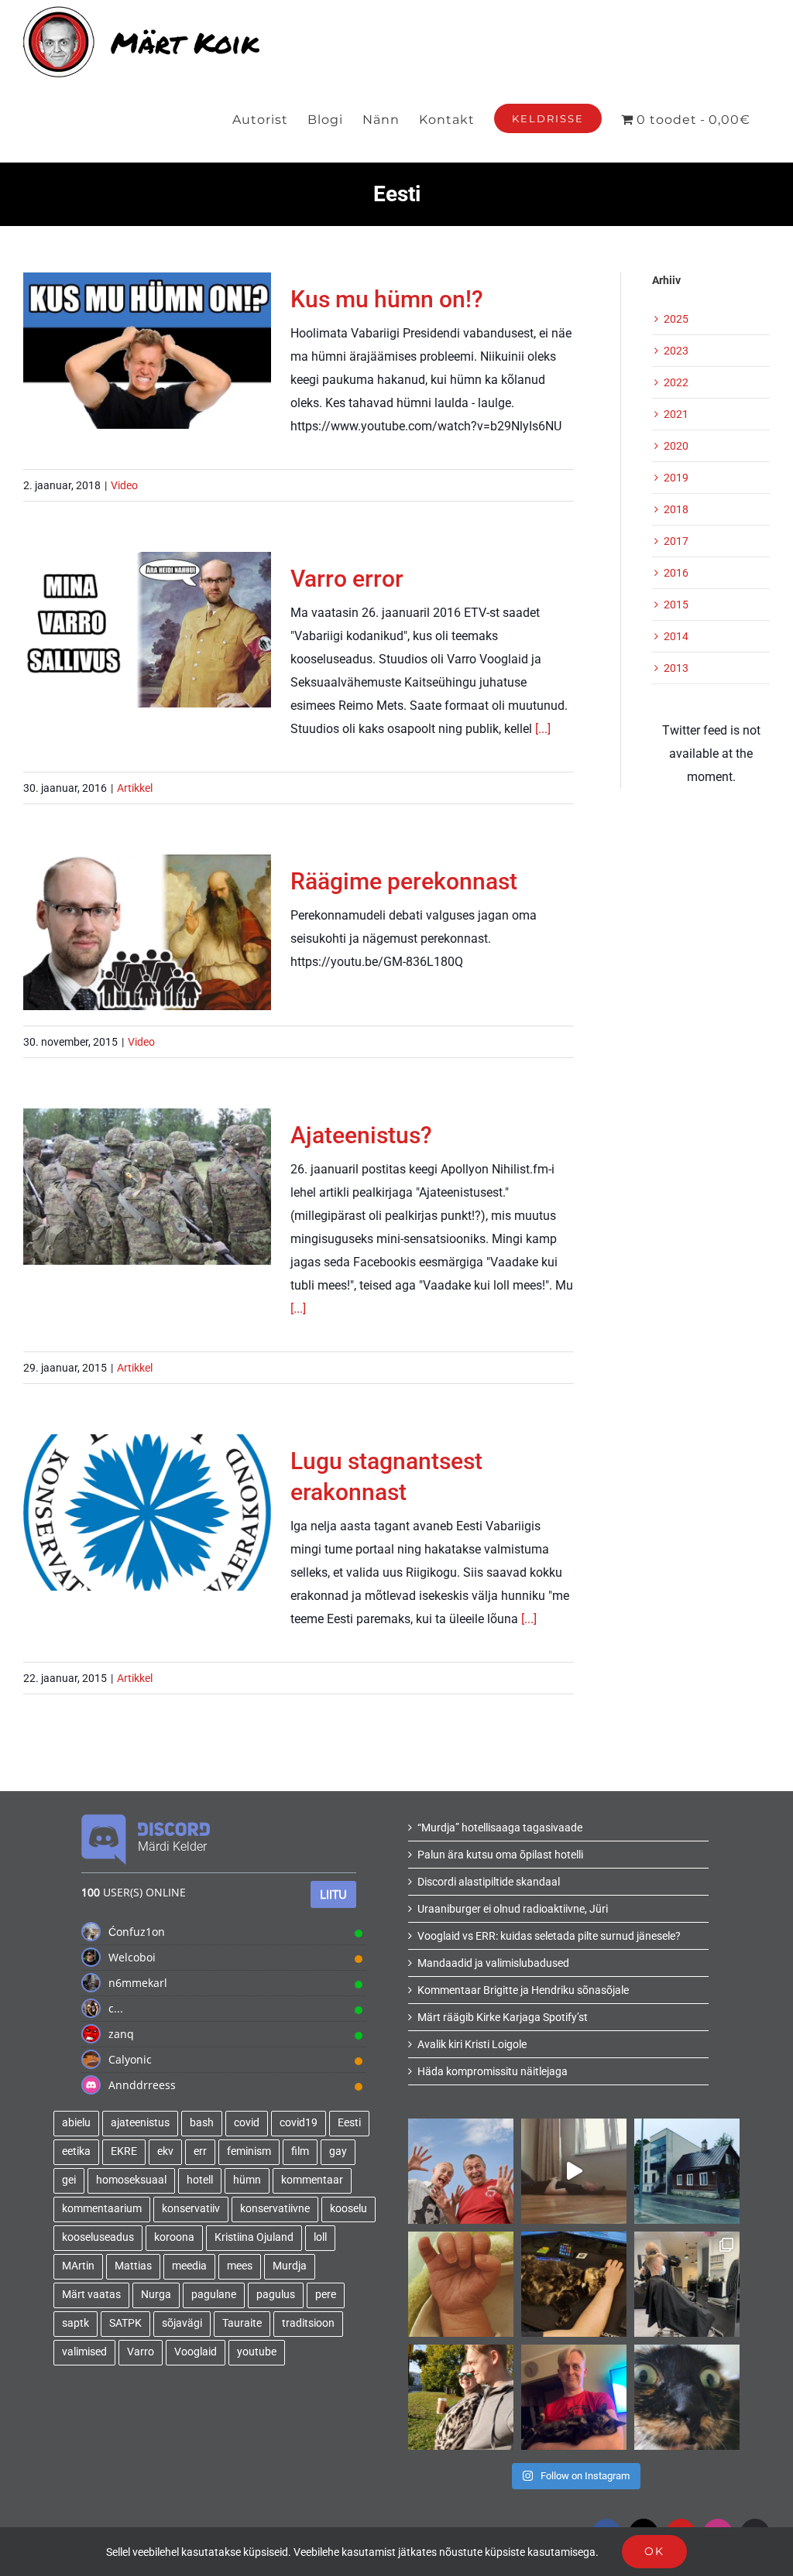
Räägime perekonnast (148, 915)
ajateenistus (140, 2123)
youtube (257, 2352)
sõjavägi (182, 2323)
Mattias (133, 2266)
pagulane (214, 2295)
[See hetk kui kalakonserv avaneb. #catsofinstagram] (687, 2397)
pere (326, 2295)
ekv (165, 2151)
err (200, 2151)
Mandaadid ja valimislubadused (493, 1963)
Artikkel (135, 788)
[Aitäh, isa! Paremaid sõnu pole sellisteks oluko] (461, 2171)
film (300, 2151)
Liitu (333, 1894)
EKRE (124, 2151)
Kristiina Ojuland (254, 2237)
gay (338, 2151)
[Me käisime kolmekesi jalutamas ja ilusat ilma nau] (461, 2397)
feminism (249, 2151)
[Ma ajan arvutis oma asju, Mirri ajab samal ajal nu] (574, 2284)
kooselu (348, 2209)
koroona (174, 2237)
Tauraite (242, 2323)
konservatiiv (191, 2209)
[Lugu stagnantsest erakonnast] (147, 1512)
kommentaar (312, 2180)
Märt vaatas (91, 2295)
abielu (76, 2123)
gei (69, 2180)
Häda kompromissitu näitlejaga (493, 2071)
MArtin (78, 2266)
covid (247, 2123)
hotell (200, 2180)
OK (654, 2551)
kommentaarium (102, 2209)
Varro (141, 2352)
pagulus (276, 2295)
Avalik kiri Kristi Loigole (472, 2044)
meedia (189, 2266)
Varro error (148, 612)
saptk (76, 2323)
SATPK (125, 2323)
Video (124, 485)
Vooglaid (196, 2352)
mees (240, 2266)
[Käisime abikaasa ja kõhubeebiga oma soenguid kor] (687, 2284)
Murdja (290, 2266)
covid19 (299, 2123)
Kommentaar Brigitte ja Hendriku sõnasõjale (523, 1990)
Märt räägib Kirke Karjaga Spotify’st (503, 2017)
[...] (543, 729)
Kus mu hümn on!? (148, 332)
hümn (247, 2180)
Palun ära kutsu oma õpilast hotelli (500, 1855)
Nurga (156, 2295)
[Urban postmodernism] (687, 2171)
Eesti (349, 2123)
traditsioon (308, 2323)
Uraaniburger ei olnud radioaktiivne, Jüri (513, 1909)
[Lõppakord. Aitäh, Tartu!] (574, 2171)
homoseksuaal (131, 2180)
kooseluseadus (98, 2237)
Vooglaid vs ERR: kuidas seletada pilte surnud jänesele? (549, 1936)
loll (320, 2237)
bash (202, 2123)
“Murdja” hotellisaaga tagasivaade (500, 1828)
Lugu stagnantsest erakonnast (148, 1482)
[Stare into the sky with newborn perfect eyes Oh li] (461, 2284)
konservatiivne (275, 2209)
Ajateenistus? (148, 1169)
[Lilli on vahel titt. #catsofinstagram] (574, 2397)
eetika (76, 2151)
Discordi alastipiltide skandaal (489, 1882)
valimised (84, 2352)
